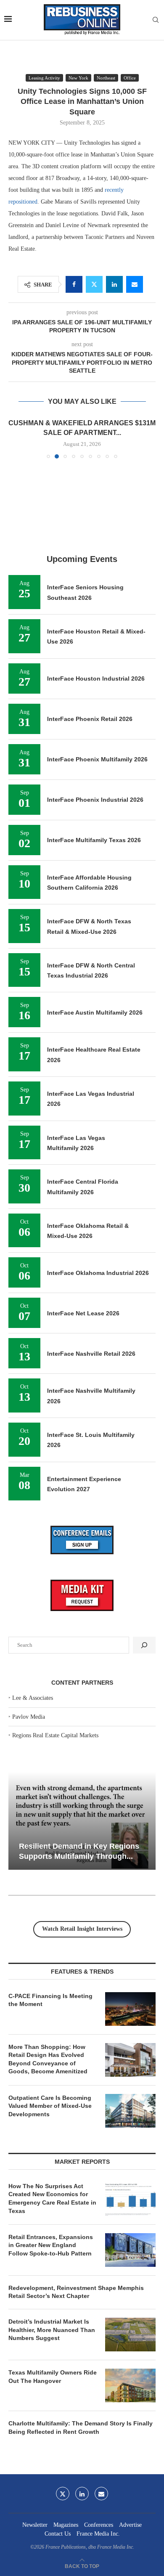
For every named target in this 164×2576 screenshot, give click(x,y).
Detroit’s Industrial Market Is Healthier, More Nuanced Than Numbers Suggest (52, 2330)
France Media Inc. (98, 2534)
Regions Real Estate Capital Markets (55, 1735)
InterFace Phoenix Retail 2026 (90, 719)
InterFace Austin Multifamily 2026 (95, 1012)
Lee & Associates (33, 1698)
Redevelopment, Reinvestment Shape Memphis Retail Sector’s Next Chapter (76, 2292)
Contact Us (58, 2534)
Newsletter (35, 2525)
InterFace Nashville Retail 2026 (91, 1354)
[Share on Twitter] (94, 284)
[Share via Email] (135, 284)
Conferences (99, 2525)
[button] (16, 438)
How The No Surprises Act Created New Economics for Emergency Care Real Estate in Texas (52, 2198)
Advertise (130, 2525)
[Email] (101, 2494)
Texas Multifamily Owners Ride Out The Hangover (53, 2377)
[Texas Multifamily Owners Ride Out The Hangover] (130, 2385)
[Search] (156, 20)
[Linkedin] (82, 2494)
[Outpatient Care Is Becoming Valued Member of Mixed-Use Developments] (130, 2111)
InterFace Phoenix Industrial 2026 (95, 800)
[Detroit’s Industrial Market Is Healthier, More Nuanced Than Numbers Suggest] (130, 2335)
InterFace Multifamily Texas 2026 (94, 840)
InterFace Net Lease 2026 (83, 1313)
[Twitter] (63, 2494)
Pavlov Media (29, 1717)
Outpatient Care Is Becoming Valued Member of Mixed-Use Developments (50, 2106)
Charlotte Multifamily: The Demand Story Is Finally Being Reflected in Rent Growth (81, 2428)
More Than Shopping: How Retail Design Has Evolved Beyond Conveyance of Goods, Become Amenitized (48, 2059)
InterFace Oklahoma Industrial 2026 (98, 1273)
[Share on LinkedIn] (114, 284)
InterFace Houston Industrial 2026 (96, 678)
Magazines (66, 2525)
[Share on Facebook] (74, 284)
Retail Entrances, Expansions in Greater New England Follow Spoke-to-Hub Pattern (51, 2245)
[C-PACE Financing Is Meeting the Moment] (130, 2009)
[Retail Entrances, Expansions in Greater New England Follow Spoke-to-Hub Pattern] (130, 2250)
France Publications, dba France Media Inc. (90, 2547)
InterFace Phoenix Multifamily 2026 (97, 759)
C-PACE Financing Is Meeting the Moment (50, 2000)
